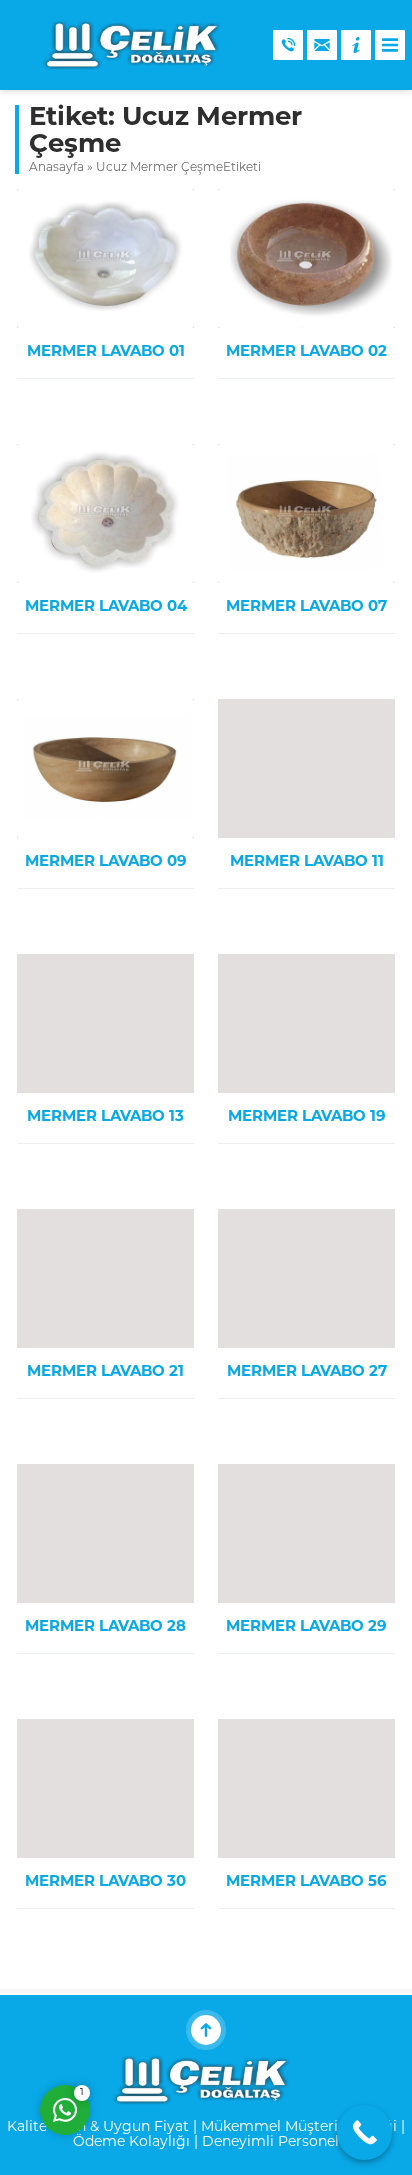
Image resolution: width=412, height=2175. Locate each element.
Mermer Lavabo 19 (307, 1117)
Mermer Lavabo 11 (307, 862)
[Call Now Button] (364, 2132)
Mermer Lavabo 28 (105, 1627)
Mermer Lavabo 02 (306, 352)
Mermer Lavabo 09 (106, 862)
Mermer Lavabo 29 (306, 1627)
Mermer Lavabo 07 (306, 607)
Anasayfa (56, 168)
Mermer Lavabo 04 (106, 607)
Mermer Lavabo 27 (307, 1372)
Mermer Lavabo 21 (105, 1372)
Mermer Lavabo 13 (105, 1117)
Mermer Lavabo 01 (106, 352)
